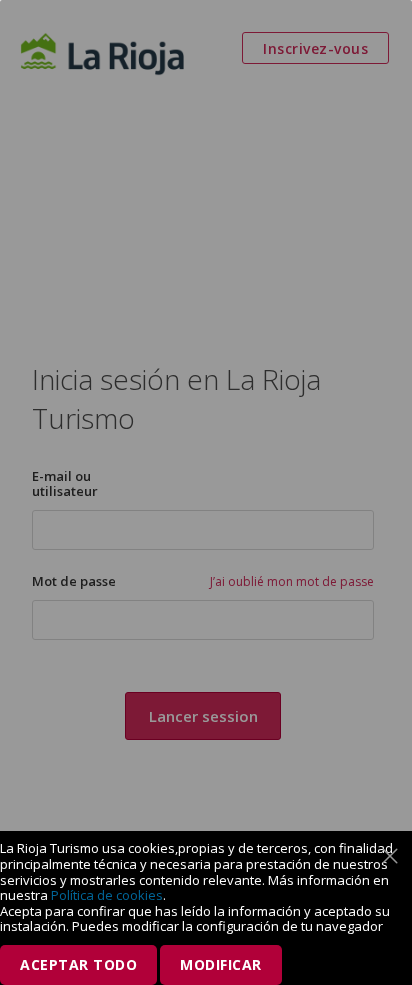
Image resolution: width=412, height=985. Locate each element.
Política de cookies (107, 895)
